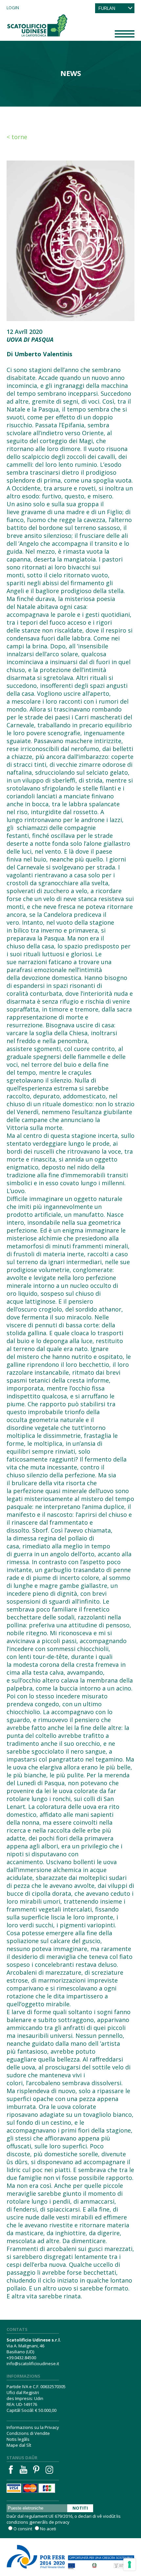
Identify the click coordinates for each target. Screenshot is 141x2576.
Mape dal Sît (19, 2445)
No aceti (48, 2529)
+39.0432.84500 (21, 2358)
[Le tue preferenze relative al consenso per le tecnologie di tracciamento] (130, 2564)
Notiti (80, 2508)
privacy (62, 2522)
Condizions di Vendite (28, 2433)
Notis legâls (18, 2439)
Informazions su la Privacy (33, 2427)
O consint (23, 2529)
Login (13, 8)
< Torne (17, 137)
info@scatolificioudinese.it (33, 2363)
